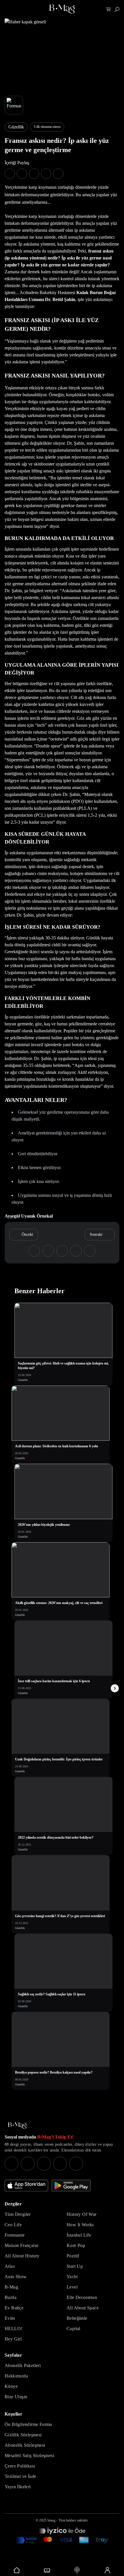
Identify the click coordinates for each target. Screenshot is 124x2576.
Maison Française (21, 2245)
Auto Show (16, 2277)
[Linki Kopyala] (90, 1251)
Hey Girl (13, 2339)
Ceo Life (13, 2225)
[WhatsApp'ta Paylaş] (34, 174)
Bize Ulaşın (16, 2397)
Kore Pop (76, 2245)
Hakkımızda (16, 2376)
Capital (74, 2329)
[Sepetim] (109, 9)
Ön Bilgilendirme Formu (28, 2424)
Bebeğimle (77, 2318)
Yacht (72, 2277)
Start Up (75, 2266)
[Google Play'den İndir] (71, 2186)
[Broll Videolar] (77, 2570)
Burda (11, 2297)
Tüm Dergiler (18, 2214)
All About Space (83, 2308)
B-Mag (11, 2287)
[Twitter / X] (44, 2164)
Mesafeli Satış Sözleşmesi (29, 2456)
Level (72, 2287)
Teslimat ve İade (20, 2476)
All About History (22, 2256)
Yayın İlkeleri (18, 2487)
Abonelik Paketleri (23, 2365)
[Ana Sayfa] (17, 2126)
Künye (11, 2386)
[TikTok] (76, 2164)
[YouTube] (28, 2164)
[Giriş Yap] (107, 2570)
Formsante (15, 2235)
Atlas (10, 2266)
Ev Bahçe (14, 2308)
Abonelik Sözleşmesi (25, 2445)
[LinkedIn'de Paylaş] (46, 174)
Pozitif (73, 2256)
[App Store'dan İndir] (26, 2186)
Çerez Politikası (20, 2466)
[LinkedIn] (60, 2164)
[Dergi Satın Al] (47, 2570)
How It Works (80, 2225)
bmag (51, 2520)
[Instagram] (12, 2164)
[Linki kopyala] (58, 174)
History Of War (82, 2214)
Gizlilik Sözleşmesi (23, 2435)
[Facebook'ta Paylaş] (10, 174)
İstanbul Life (79, 2235)
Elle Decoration (82, 2297)
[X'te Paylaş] (22, 174)
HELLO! (13, 2329)
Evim (10, 2318)
